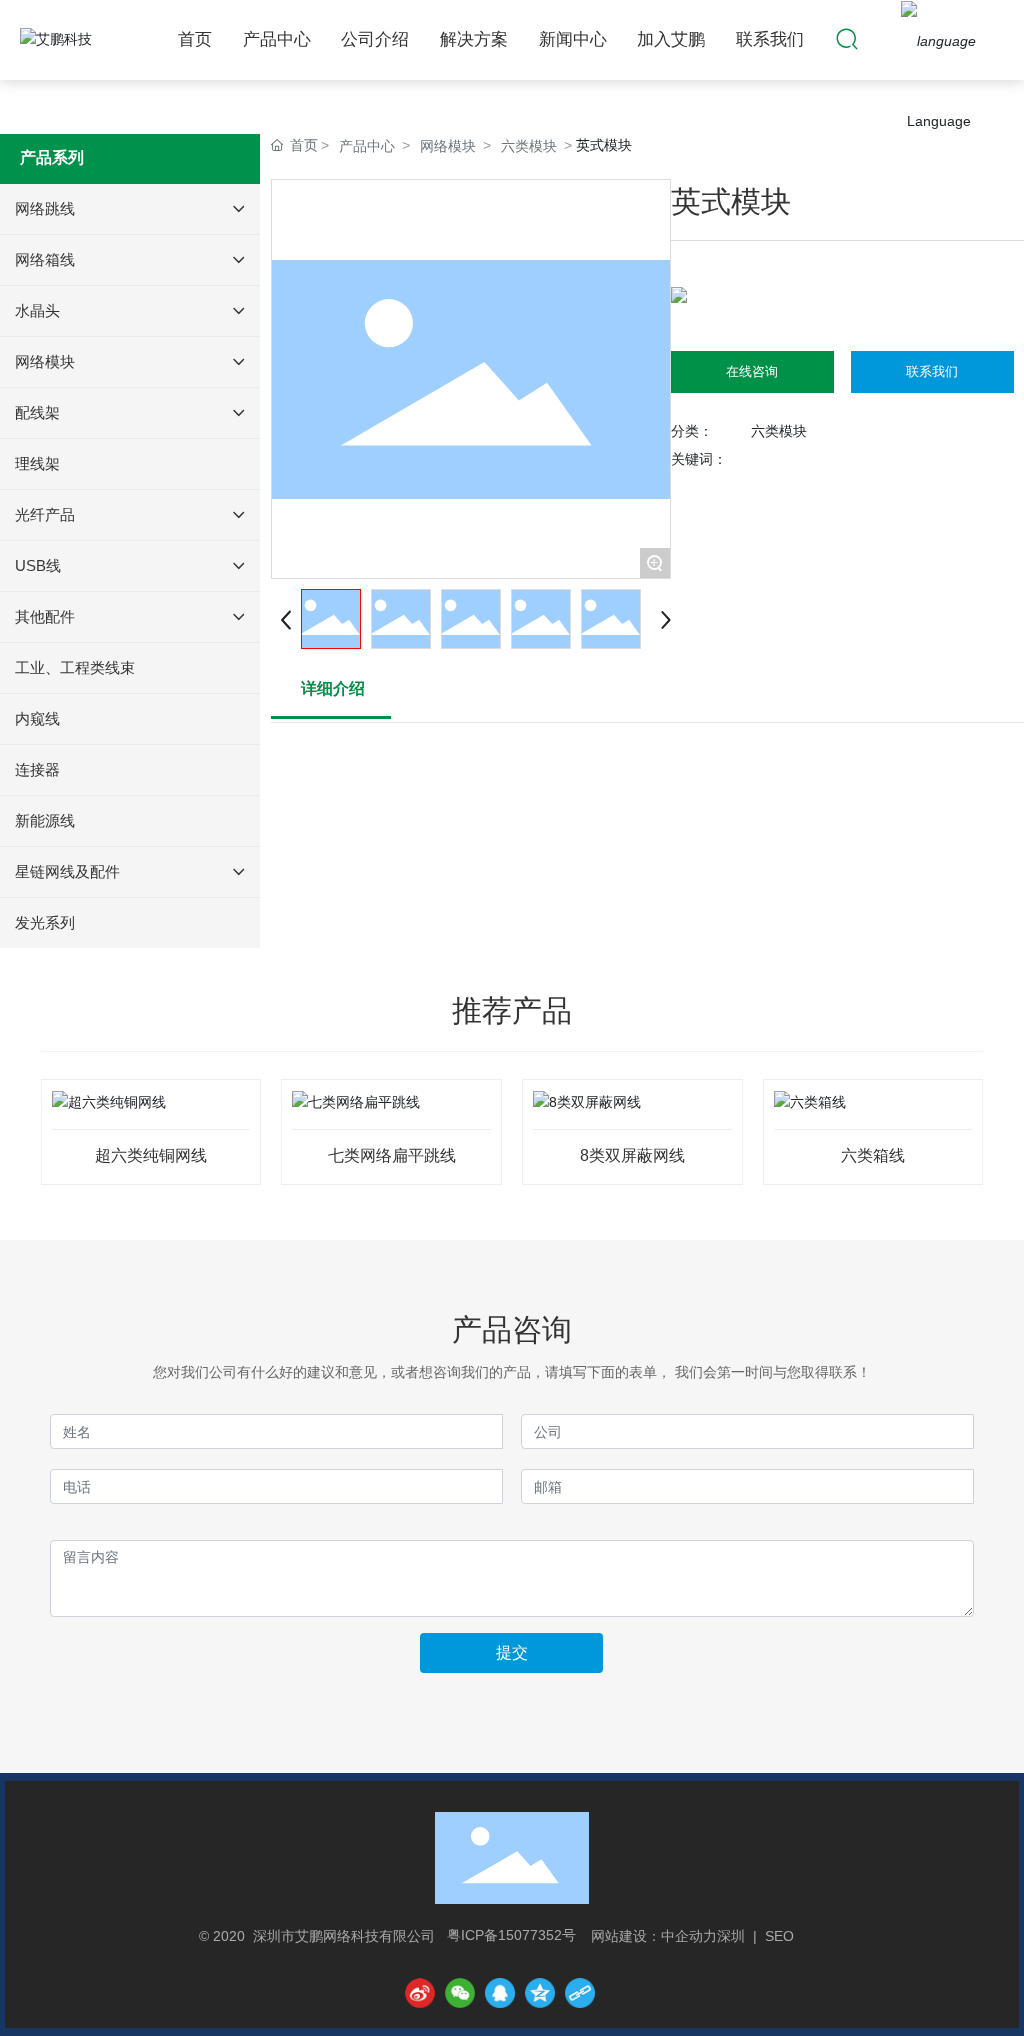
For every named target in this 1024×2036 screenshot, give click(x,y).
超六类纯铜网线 (151, 1155)
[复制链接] (580, 1993)
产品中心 (367, 146)
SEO (779, 1936)
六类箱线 (873, 1155)
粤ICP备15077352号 (511, 1935)
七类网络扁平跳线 (392, 1155)
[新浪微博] (420, 1993)
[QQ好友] (500, 1993)
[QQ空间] (540, 1993)
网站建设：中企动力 (654, 1936)
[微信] (460, 1993)
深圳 (731, 1936)
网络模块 (448, 146)
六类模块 (529, 146)
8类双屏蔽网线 (632, 1155)
